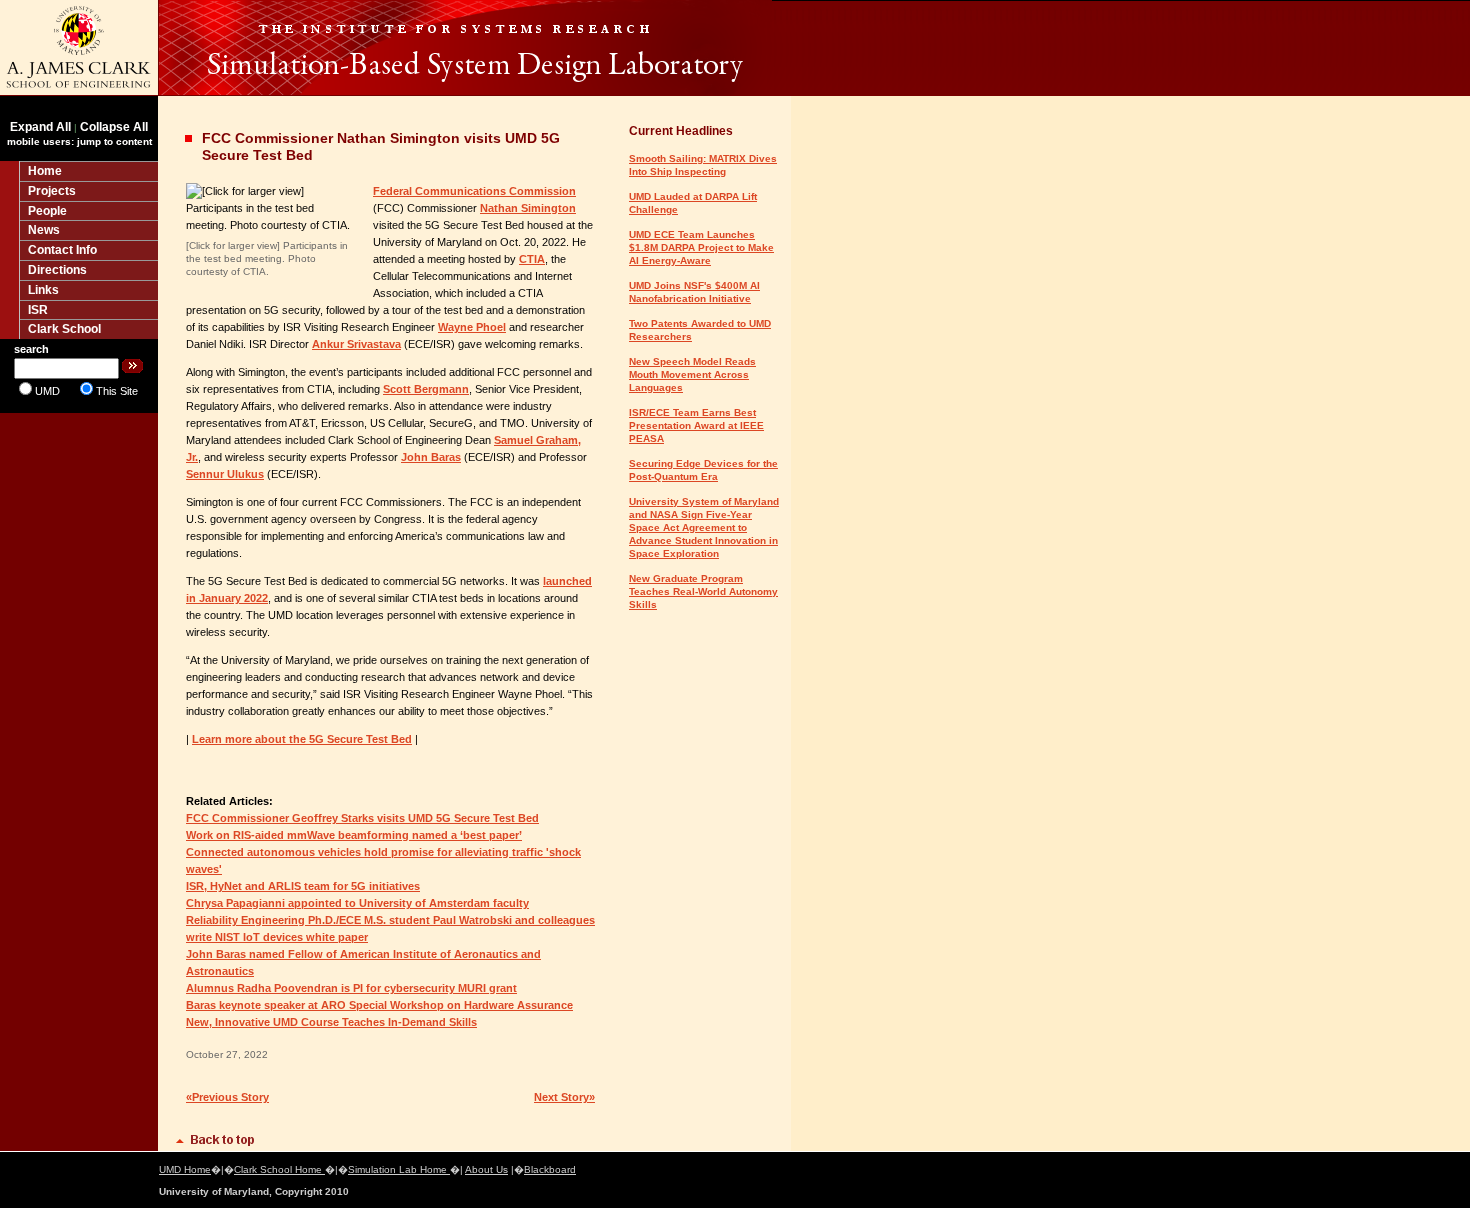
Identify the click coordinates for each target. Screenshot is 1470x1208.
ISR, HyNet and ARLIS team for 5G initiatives (303, 886)
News (44, 230)
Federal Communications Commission (474, 191)
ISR (38, 310)
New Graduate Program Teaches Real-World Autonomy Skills (703, 591)
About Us (486, 1169)
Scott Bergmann (426, 389)
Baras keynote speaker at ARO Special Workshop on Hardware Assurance (379, 1005)
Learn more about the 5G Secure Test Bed (302, 739)
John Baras (431, 457)
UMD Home (185, 1169)
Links (43, 290)
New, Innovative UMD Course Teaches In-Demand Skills (331, 1022)
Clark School (64, 329)
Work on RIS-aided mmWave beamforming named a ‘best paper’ (354, 835)
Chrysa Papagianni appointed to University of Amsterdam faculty (357, 903)
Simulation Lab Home (399, 1169)
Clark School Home (279, 1169)
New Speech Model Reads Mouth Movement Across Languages (692, 374)
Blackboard (550, 1169)
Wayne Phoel (472, 327)
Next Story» (564, 1097)
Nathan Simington (528, 208)
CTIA (532, 259)
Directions (57, 270)
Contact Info (62, 250)
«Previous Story (227, 1097)
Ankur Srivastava (356, 344)
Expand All (40, 127)
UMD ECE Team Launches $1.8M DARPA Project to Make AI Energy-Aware (701, 247)
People (47, 211)
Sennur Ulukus (225, 474)
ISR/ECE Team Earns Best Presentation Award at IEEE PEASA (696, 425)
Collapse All (114, 127)
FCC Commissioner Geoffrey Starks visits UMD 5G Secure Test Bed (362, 818)
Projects (52, 191)
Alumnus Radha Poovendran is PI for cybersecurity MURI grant (351, 988)
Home (45, 171)
